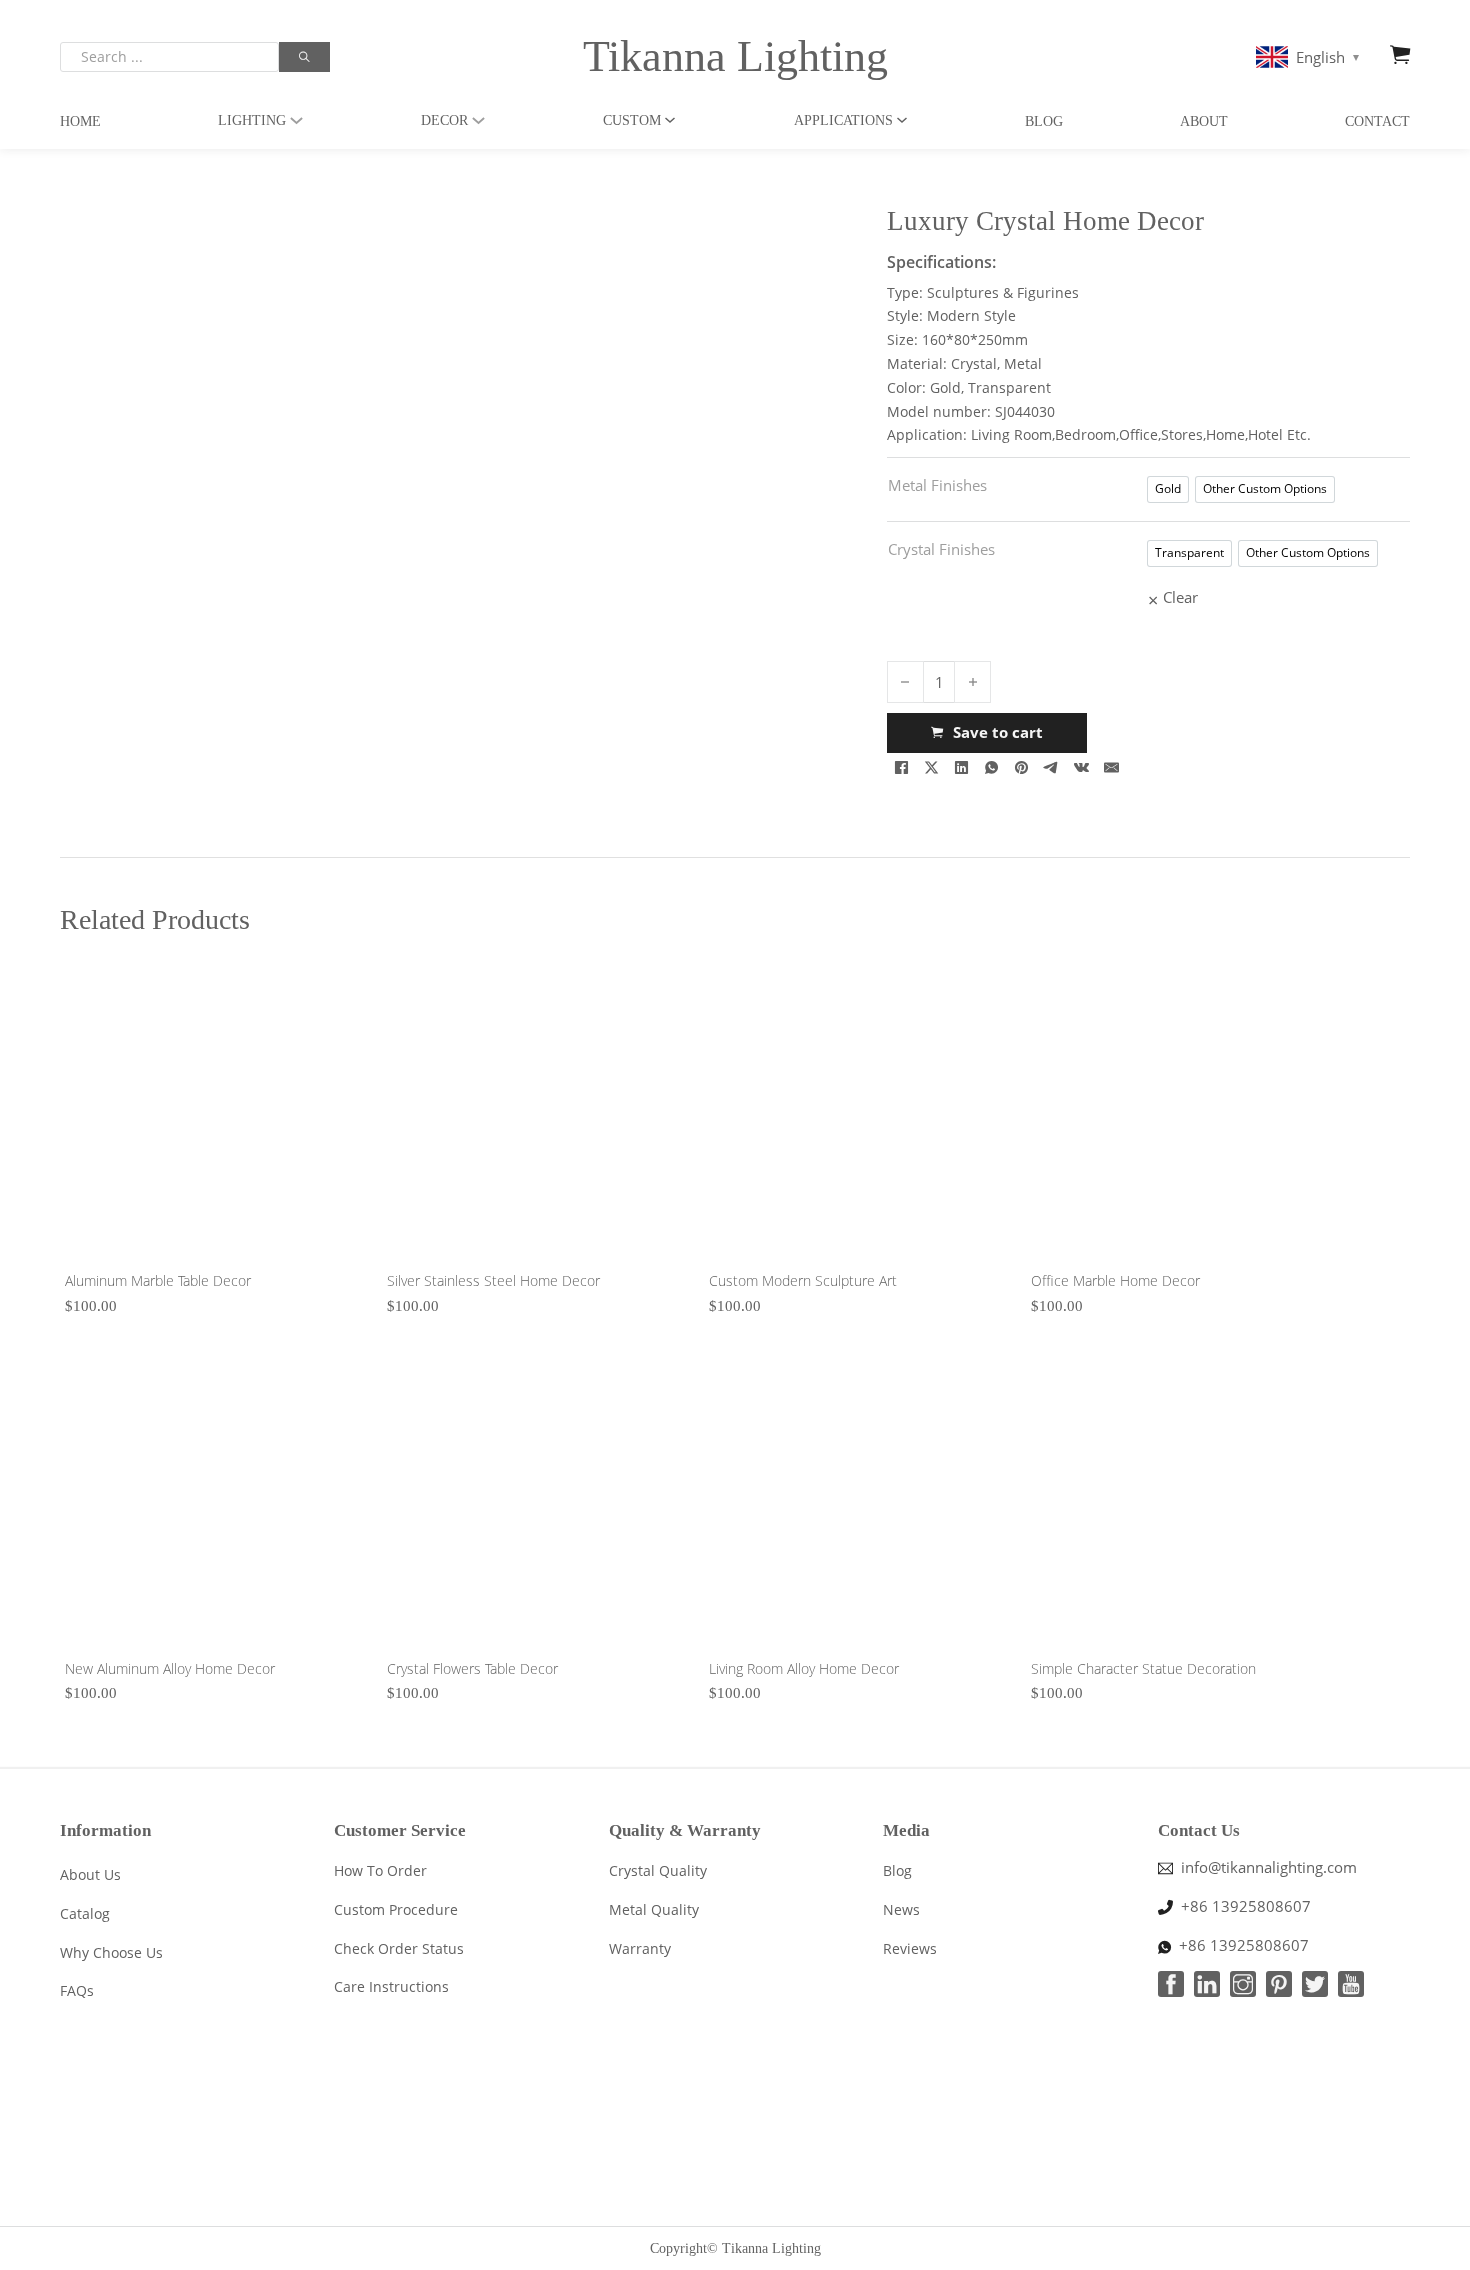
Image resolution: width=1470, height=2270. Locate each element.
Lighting (252, 120)
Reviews (910, 1948)
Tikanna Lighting (735, 56)
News (901, 1909)
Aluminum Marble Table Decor (158, 1280)
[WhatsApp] (992, 768)
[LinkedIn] (962, 768)
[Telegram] (1052, 768)
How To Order (380, 1870)
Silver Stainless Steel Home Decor (493, 1280)
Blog (1044, 121)
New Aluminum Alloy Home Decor (170, 1668)
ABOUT (1204, 121)
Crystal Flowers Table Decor (472, 1668)
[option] (1168, 489)
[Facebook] (902, 768)
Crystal (974, 363)
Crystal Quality (658, 1870)
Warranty (640, 1948)
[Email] (1112, 768)
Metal (1023, 363)
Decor (444, 120)
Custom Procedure (396, 1909)
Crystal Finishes (941, 549)
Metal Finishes (937, 485)
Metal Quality (654, 1909)
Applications (843, 120)
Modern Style (971, 315)
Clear (1180, 597)
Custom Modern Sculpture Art (803, 1280)
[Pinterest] (1022, 768)
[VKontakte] (1082, 768)
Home (80, 121)
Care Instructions (391, 1986)
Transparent (1009, 387)
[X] (932, 768)
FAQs (77, 1990)
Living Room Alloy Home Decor (804, 1668)
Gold (945, 387)
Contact (1377, 121)
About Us (90, 1874)
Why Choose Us (111, 1952)
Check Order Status (399, 1948)
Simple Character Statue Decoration (1143, 1668)
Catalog (85, 1913)
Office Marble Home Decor (1115, 1280)
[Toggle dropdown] (296, 120)
